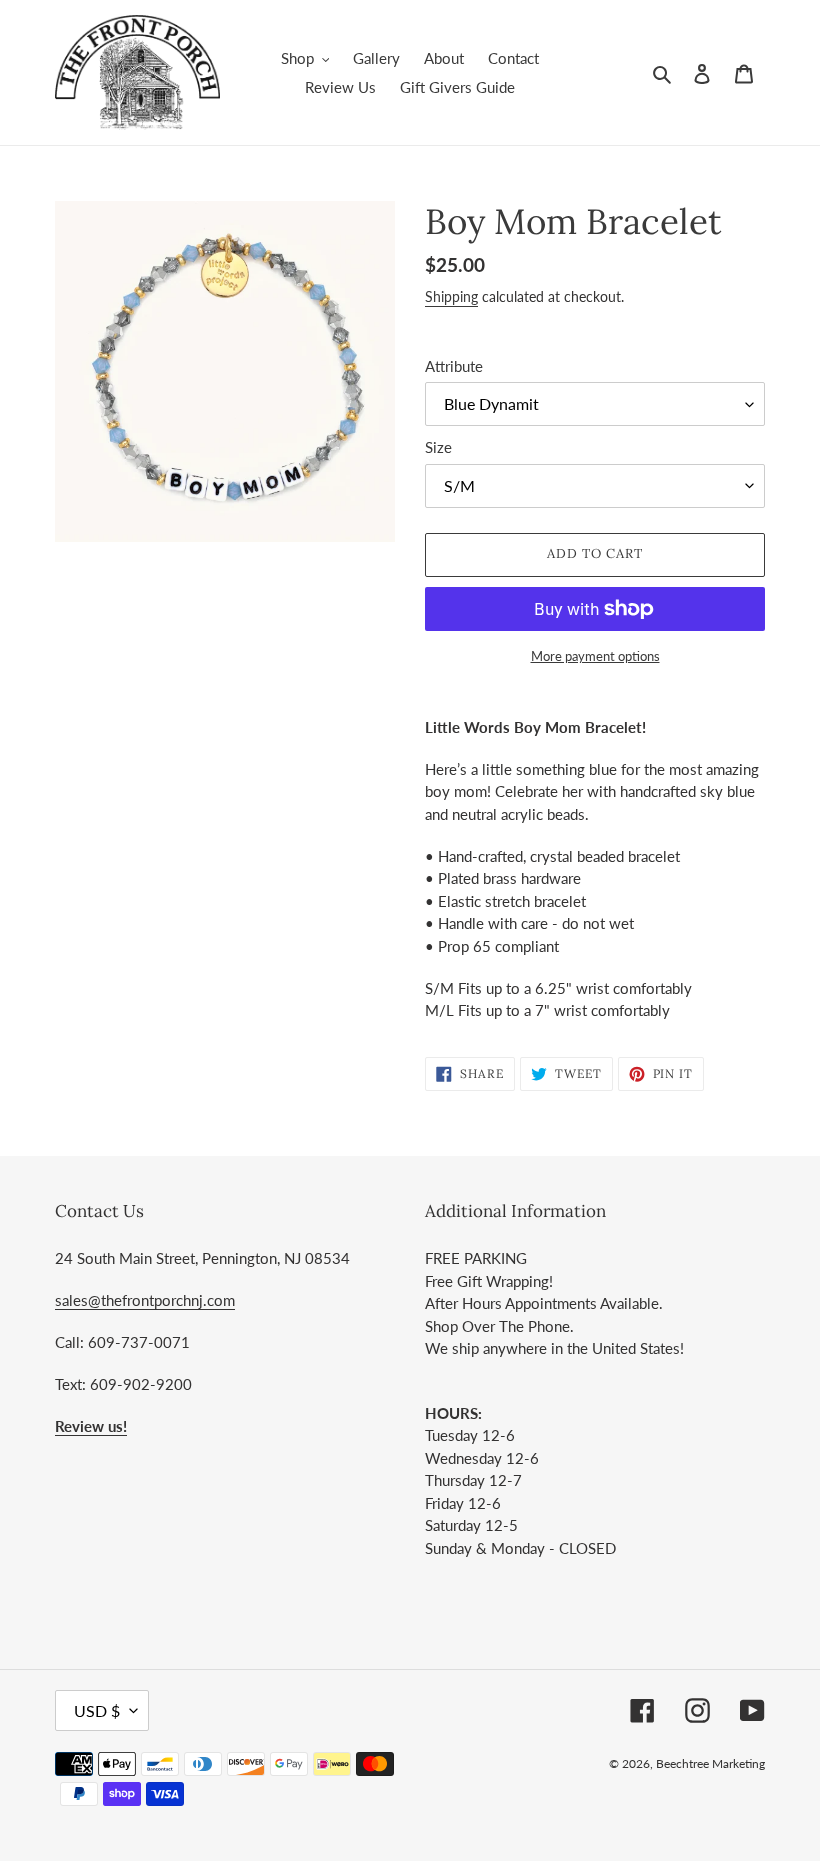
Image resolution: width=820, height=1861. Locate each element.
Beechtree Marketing (710, 1763)
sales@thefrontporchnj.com (145, 1300)
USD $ (97, 1710)
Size (438, 447)
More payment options (595, 656)
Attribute (454, 366)
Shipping (451, 296)
